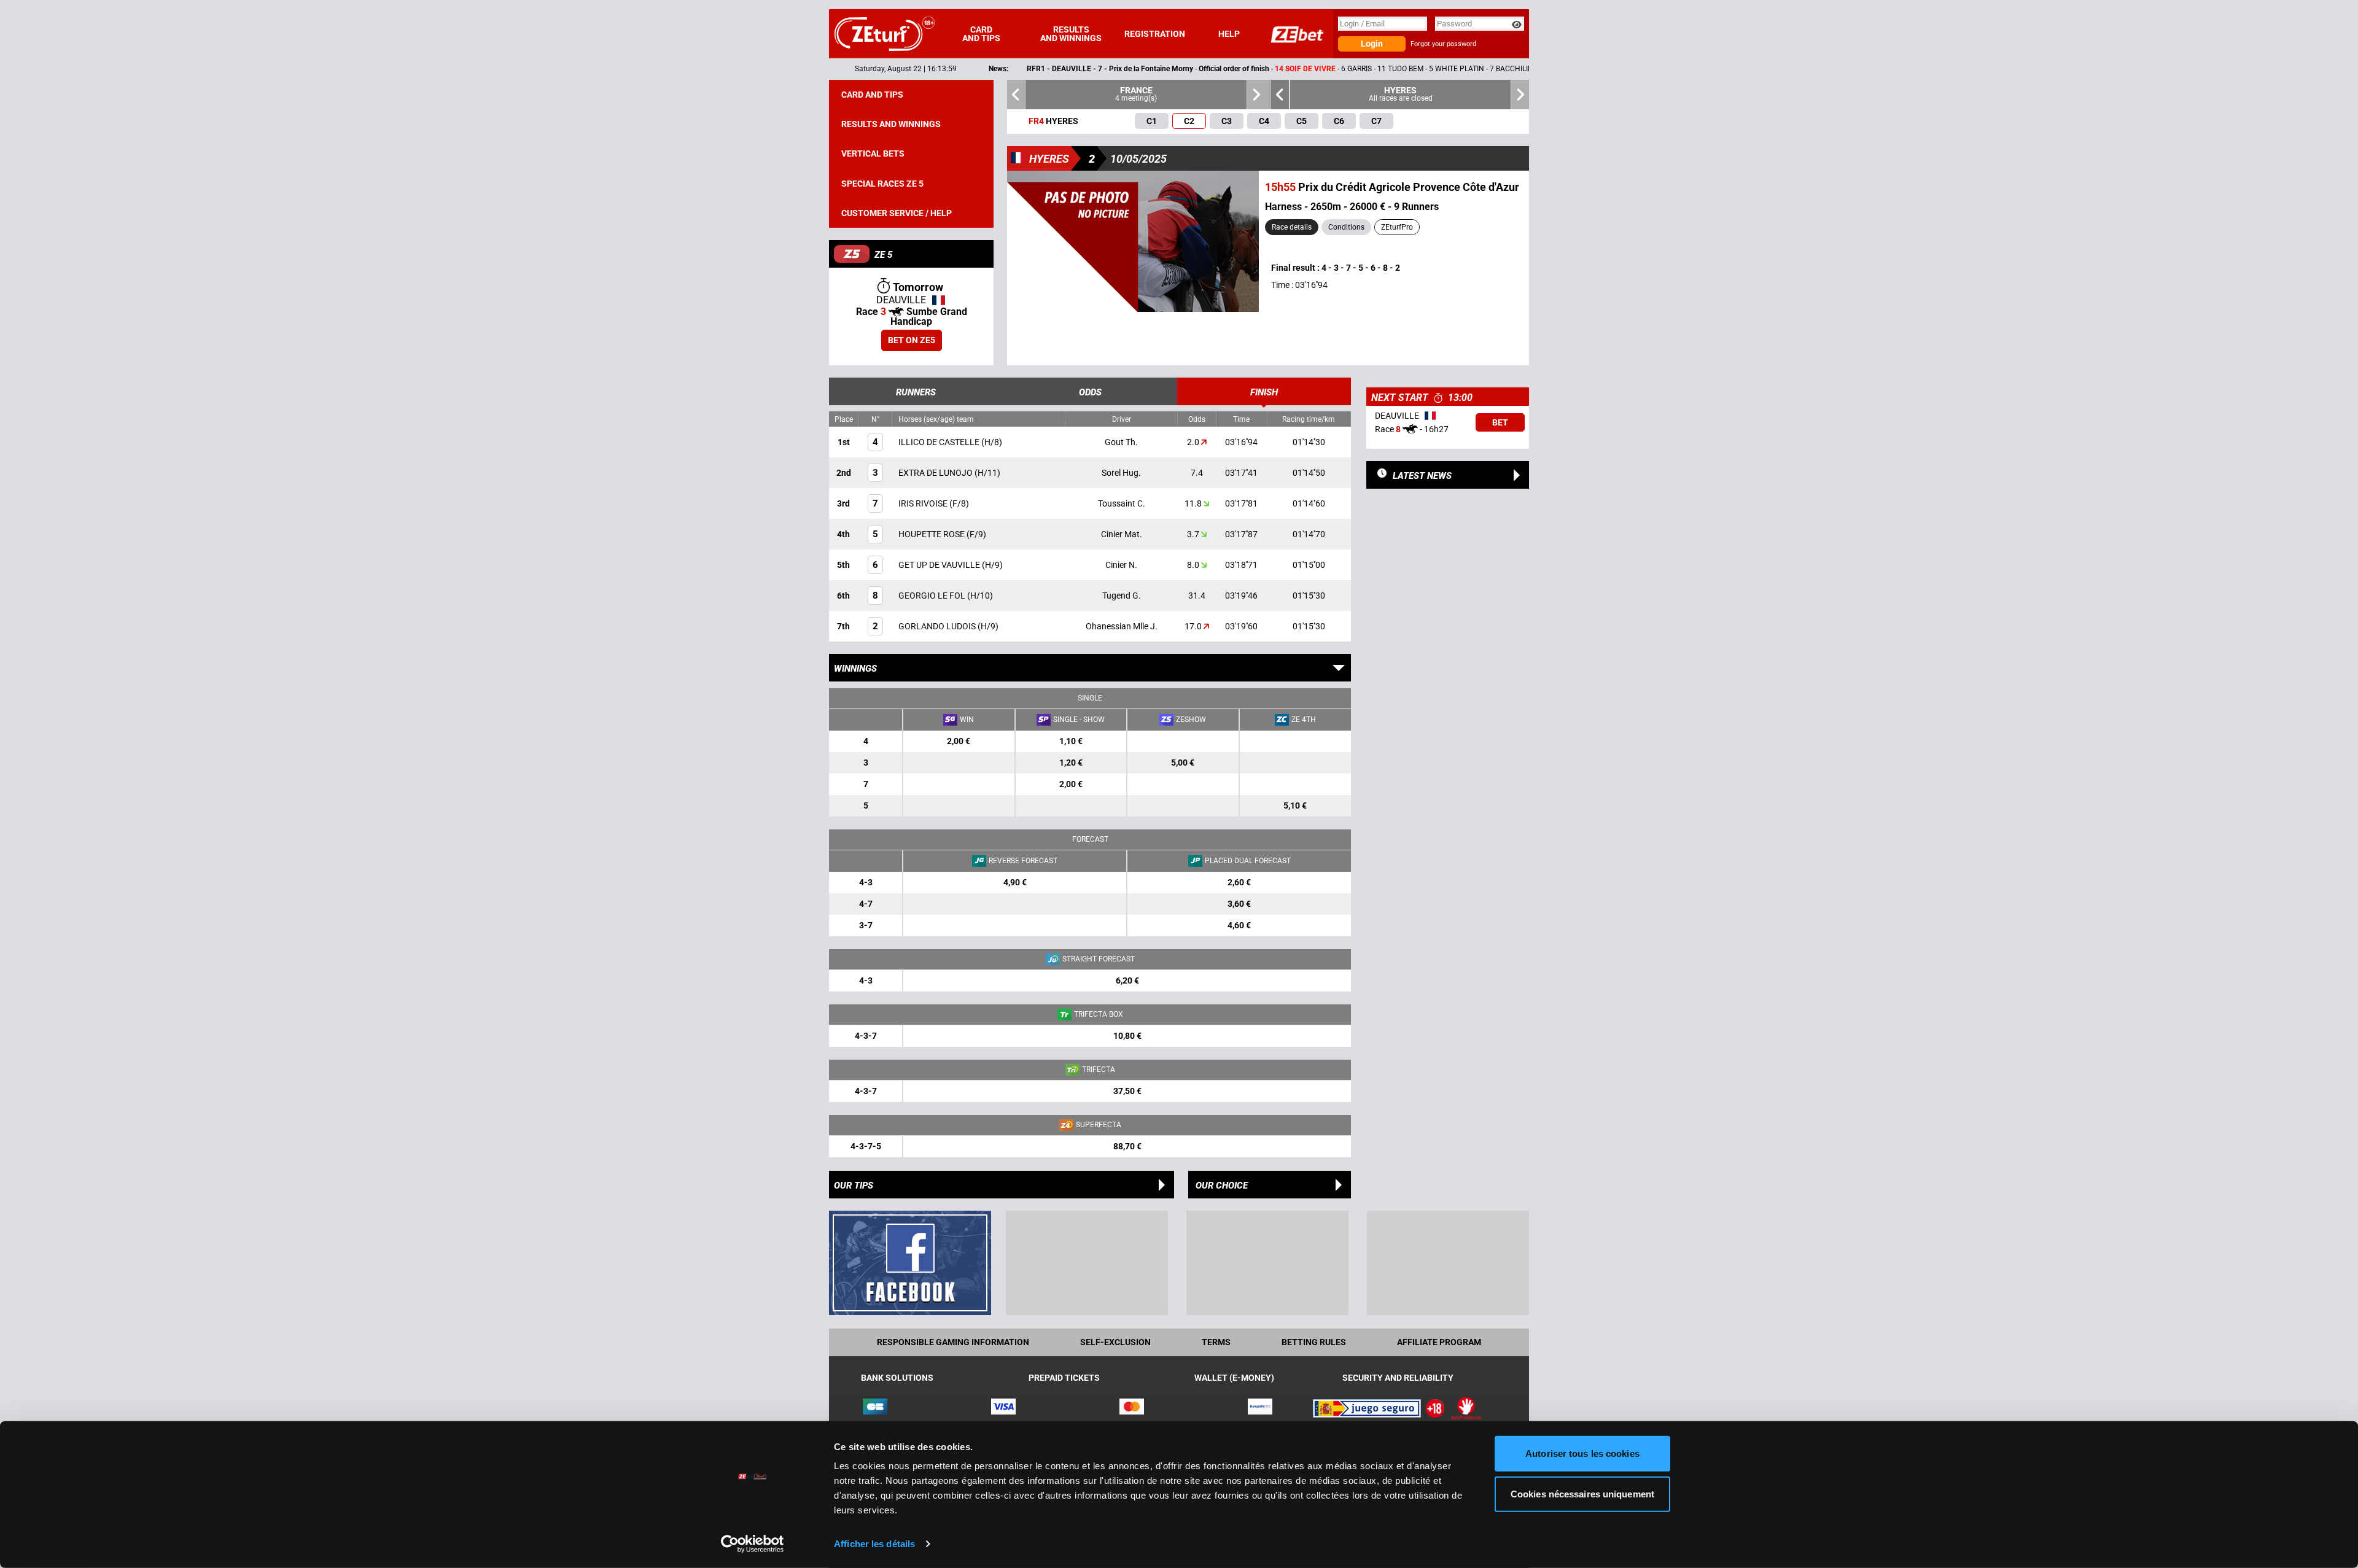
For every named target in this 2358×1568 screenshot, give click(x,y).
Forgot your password (1443, 44)
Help (1229, 34)
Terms (1216, 1342)
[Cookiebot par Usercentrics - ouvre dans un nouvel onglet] (753, 1544)
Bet (1500, 422)
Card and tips (981, 34)
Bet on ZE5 (912, 340)
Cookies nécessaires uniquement (1582, 1493)
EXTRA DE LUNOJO (936, 473)
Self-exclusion (1115, 1342)
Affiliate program (1439, 1342)
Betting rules (1314, 1342)
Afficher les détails (874, 1544)
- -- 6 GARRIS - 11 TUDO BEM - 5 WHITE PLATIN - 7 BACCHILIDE (1173, 69)
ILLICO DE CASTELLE (940, 442)
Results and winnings (1071, 34)
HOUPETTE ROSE (932, 534)
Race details (1292, 227)
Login (1372, 44)
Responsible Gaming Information (953, 1342)
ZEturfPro (1397, 227)
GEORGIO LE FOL (933, 596)
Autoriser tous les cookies (1582, 1454)
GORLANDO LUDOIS (938, 626)
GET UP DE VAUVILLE (940, 565)
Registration (1155, 34)
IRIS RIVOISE (924, 503)
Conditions (1346, 227)
